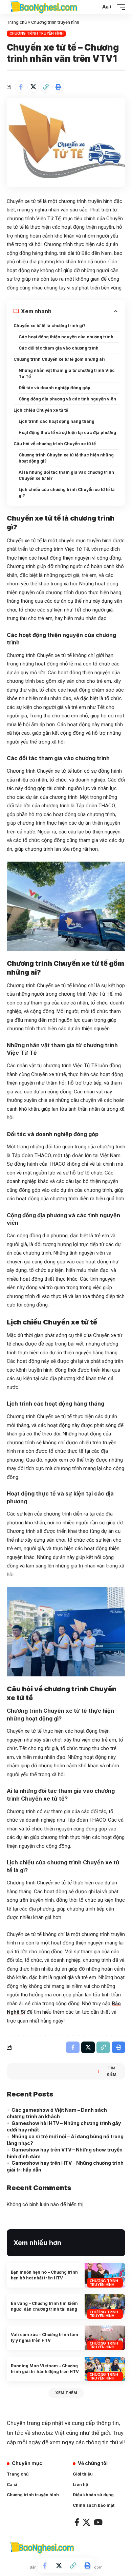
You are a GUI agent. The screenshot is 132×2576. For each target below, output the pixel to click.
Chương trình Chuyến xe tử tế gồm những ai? (60, 359)
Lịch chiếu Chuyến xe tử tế (41, 410)
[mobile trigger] (119, 7)
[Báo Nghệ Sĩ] (44, 7)
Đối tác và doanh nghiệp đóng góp (54, 388)
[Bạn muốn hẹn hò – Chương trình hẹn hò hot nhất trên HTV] (105, 2275)
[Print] (58, 87)
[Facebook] (77, 2522)
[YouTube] (98, 2522)
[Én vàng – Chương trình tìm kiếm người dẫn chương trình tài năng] (105, 2307)
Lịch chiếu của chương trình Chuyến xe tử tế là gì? (67, 493)
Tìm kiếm (112, 2071)
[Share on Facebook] (21, 87)
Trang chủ (17, 22)
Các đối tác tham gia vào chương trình (59, 348)
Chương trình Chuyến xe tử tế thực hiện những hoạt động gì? (66, 458)
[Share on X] (33, 87)
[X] (86, 2522)
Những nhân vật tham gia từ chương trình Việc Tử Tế (67, 373)
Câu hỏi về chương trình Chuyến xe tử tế (55, 444)
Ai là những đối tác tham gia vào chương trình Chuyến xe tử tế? (66, 475)
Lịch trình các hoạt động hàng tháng (57, 421)
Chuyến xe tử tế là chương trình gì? (50, 326)
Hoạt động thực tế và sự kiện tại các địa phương (67, 433)
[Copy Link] (46, 87)
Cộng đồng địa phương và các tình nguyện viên (67, 399)
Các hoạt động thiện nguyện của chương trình (66, 337)
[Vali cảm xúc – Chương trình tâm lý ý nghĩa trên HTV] (105, 2338)
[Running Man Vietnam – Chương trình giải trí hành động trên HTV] (105, 2369)
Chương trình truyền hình (55, 22)
